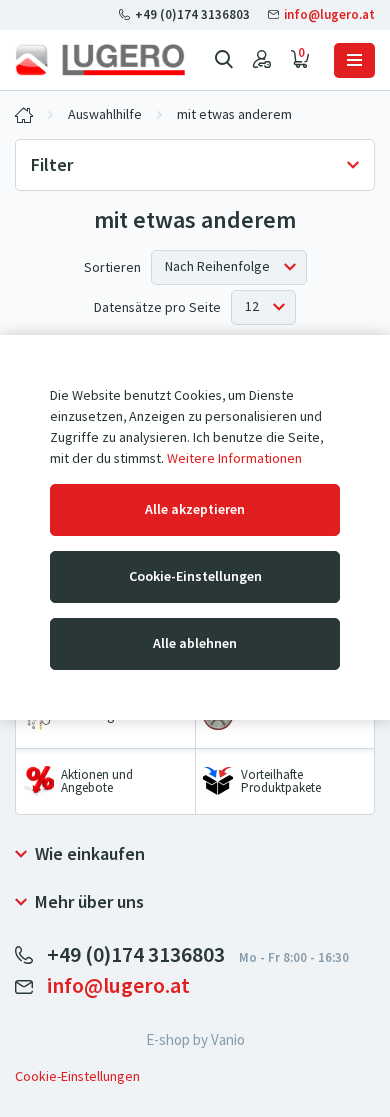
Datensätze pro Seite (157, 307)
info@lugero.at (328, 14)
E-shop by (195, 1040)
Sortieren (112, 267)
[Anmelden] (262, 60)
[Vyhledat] (224, 60)
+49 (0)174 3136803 (192, 14)
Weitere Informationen (234, 458)
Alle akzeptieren (195, 509)
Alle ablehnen (195, 643)
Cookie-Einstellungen (195, 576)
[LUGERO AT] (24, 115)
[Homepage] (100, 60)
